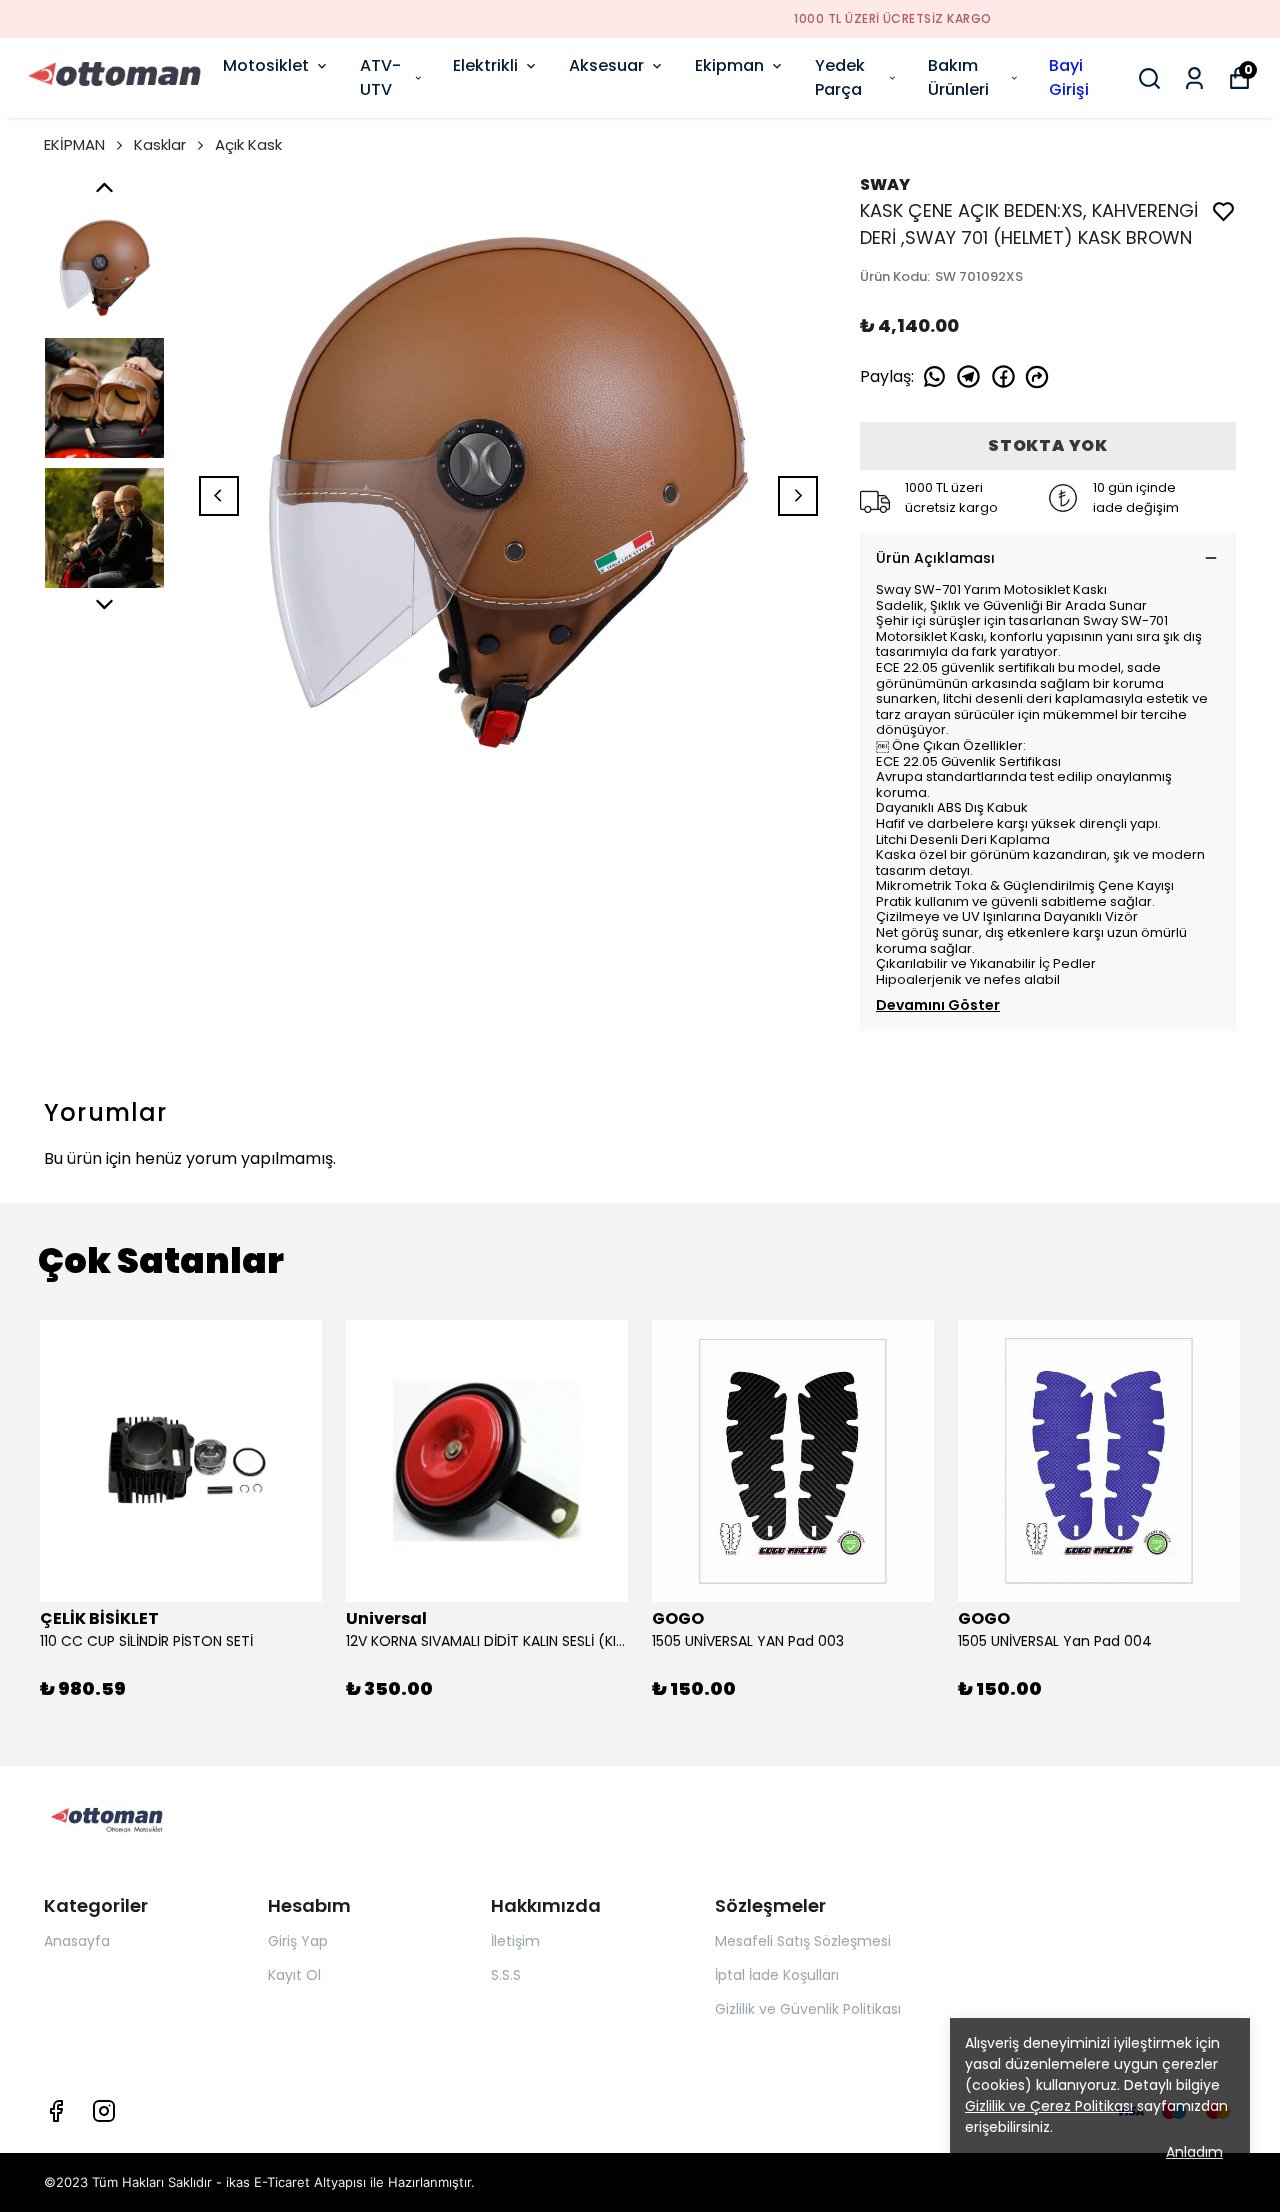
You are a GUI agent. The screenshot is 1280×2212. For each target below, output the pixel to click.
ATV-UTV (380, 77)
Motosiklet (266, 65)
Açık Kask (248, 144)
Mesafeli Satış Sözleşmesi (803, 1941)
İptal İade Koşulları (777, 1975)
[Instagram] (104, 2111)
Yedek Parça (840, 77)
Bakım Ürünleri (958, 77)
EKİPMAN (74, 144)
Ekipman (729, 65)
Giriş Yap (298, 1941)
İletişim (515, 1941)
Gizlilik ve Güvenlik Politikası (808, 2009)
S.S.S (506, 1975)
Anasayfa (77, 1941)
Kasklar (160, 144)
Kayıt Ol (294, 1975)
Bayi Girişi (1069, 77)
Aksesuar (606, 65)
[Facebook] (56, 2111)
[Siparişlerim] (1194, 78)
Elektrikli (485, 65)
